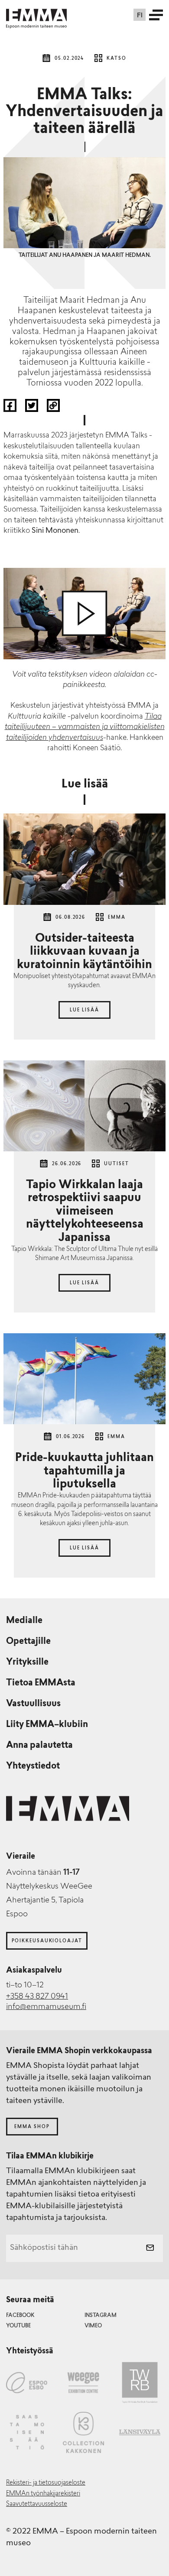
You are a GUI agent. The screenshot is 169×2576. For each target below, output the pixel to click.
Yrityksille (27, 1662)
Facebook (20, 2316)
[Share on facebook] (11, 410)
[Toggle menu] (156, 15)
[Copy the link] (53, 410)
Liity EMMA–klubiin (47, 1725)
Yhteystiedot (33, 1766)
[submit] (150, 2249)
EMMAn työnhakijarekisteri (43, 2494)
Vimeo (93, 2326)
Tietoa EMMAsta (41, 1683)
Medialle (24, 1621)
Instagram (101, 2316)
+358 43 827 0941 (37, 1997)
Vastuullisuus (33, 1704)
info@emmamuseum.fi (46, 2007)
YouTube (18, 2326)
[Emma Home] (36, 15)
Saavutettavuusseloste (37, 2504)
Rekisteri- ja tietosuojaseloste (46, 2483)
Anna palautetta (39, 1746)
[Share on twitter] (32, 410)
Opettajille (28, 1642)
